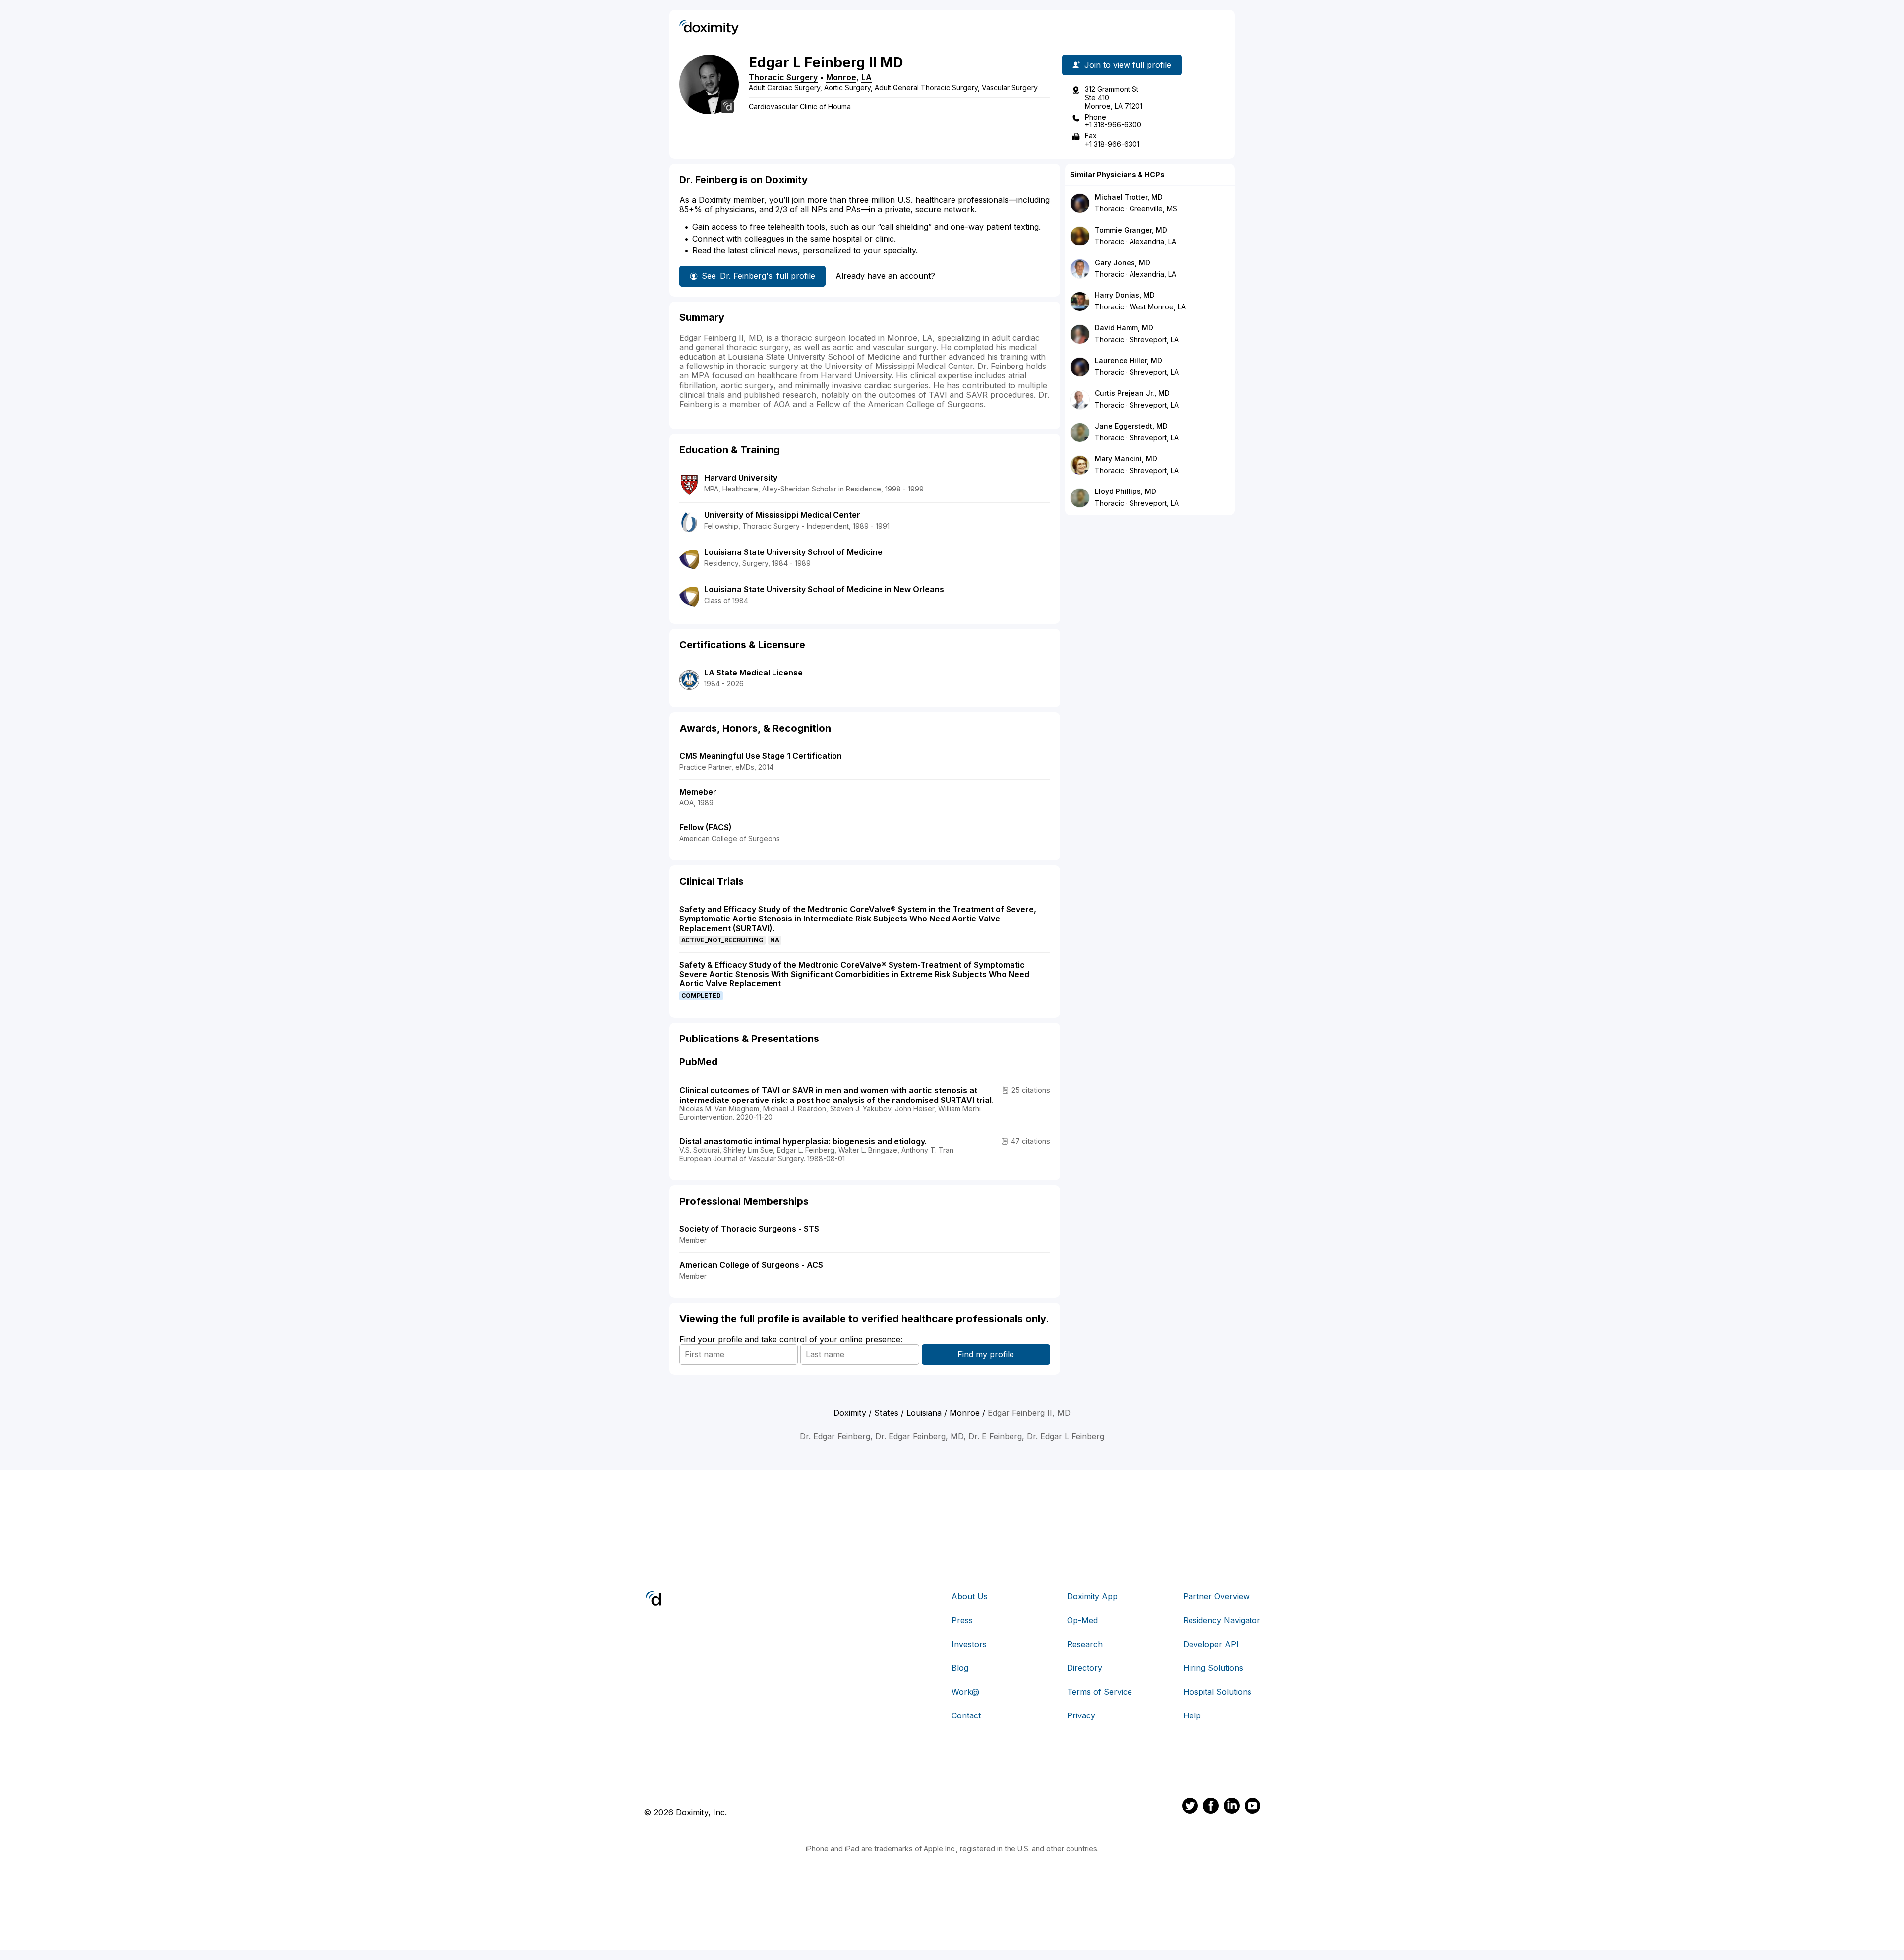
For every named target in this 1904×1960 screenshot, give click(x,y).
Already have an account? (885, 276)
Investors (969, 1644)
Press (962, 1620)
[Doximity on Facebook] (1211, 1807)
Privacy (1081, 1715)
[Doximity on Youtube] (1252, 1807)
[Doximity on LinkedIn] (1232, 1807)
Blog (960, 1668)
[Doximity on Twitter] (1190, 1807)
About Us (970, 1596)
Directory (1085, 1668)
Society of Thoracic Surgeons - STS (749, 1229)
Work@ (965, 1692)
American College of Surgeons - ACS (751, 1265)
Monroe (841, 77)
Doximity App (1092, 1596)
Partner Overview (1216, 1596)
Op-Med (1082, 1620)
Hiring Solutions (1213, 1668)
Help (1192, 1715)
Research (1085, 1644)
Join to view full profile (1128, 65)
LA (866, 77)
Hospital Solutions (1217, 1692)
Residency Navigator (1222, 1620)
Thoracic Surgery (783, 77)
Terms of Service (1100, 1692)
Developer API (1211, 1644)
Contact (966, 1715)
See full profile (758, 276)
